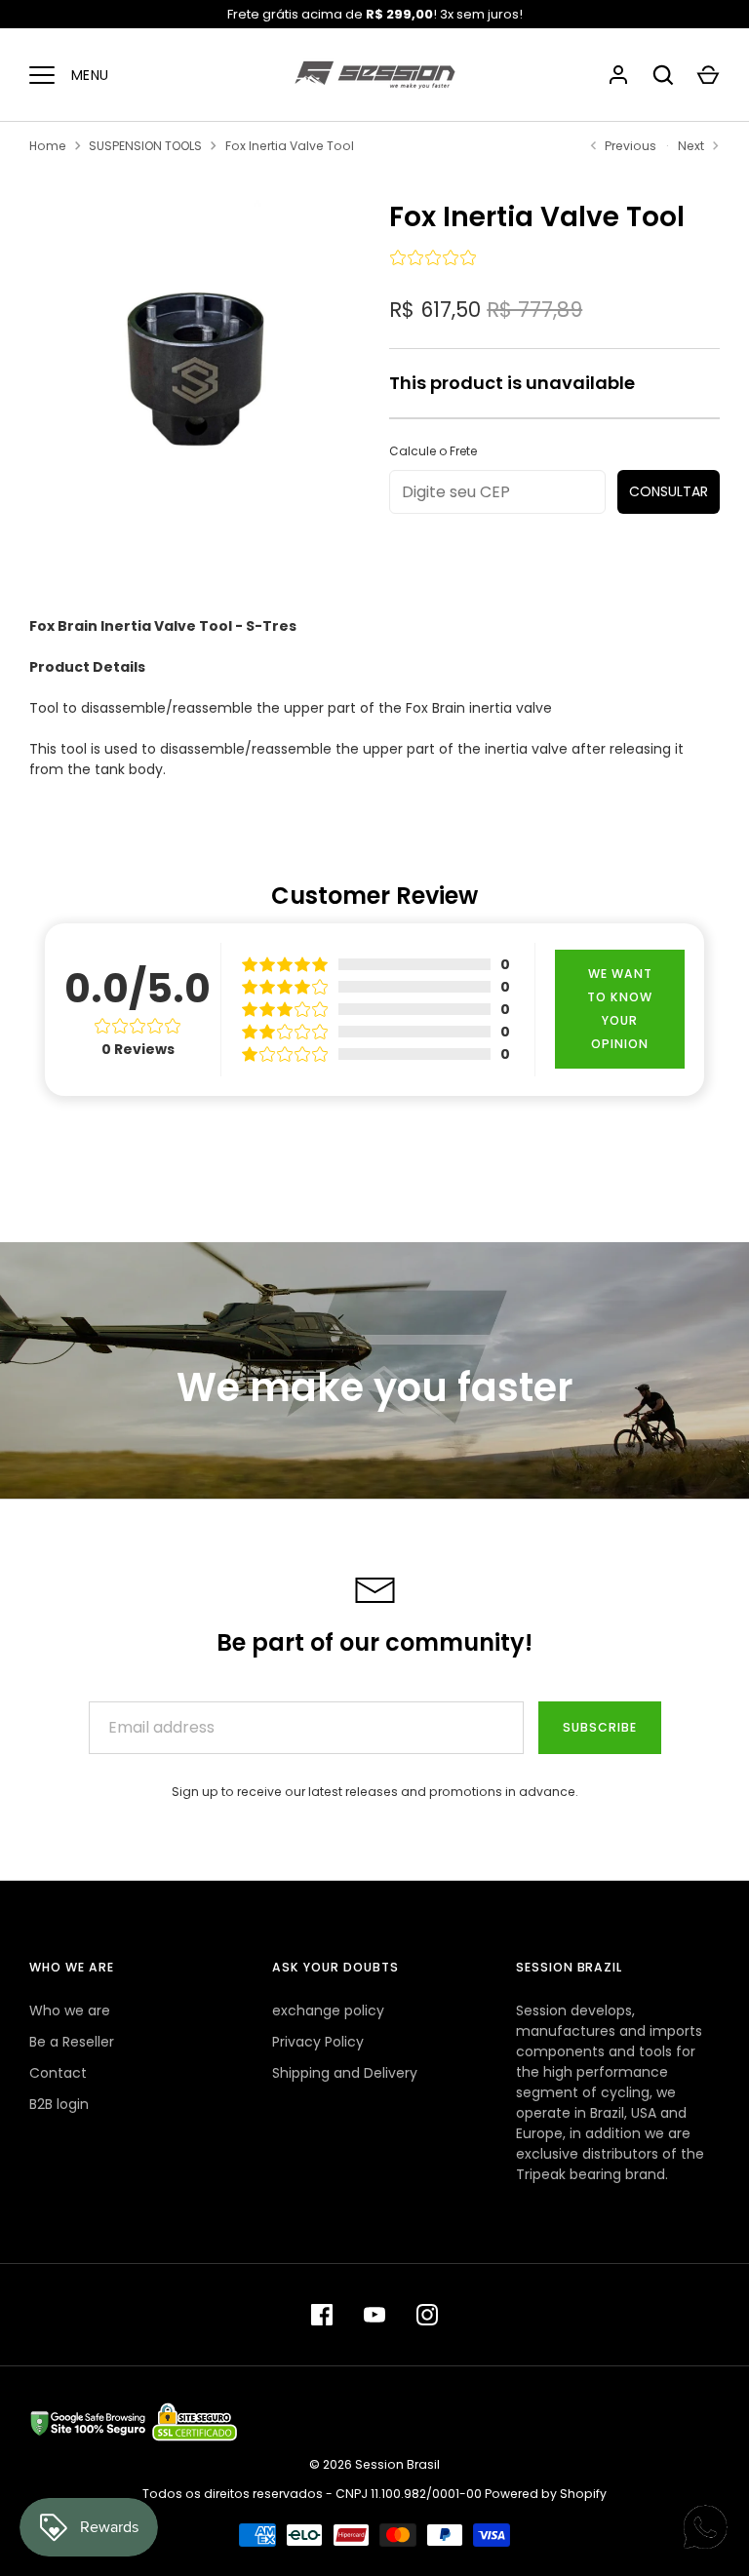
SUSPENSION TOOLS (145, 146)
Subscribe (600, 1727)
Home (48, 146)
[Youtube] (374, 2315)
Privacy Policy (318, 2042)
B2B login (59, 2104)
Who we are (70, 2010)
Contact (58, 2073)
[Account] (618, 75)
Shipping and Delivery (345, 2073)
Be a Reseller (72, 2042)
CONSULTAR (669, 491)
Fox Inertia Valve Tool (290, 146)
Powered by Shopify (546, 2494)
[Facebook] (322, 2315)
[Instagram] (427, 2315)
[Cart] (708, 75)
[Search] (663, 75)
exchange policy (328, 2010)
